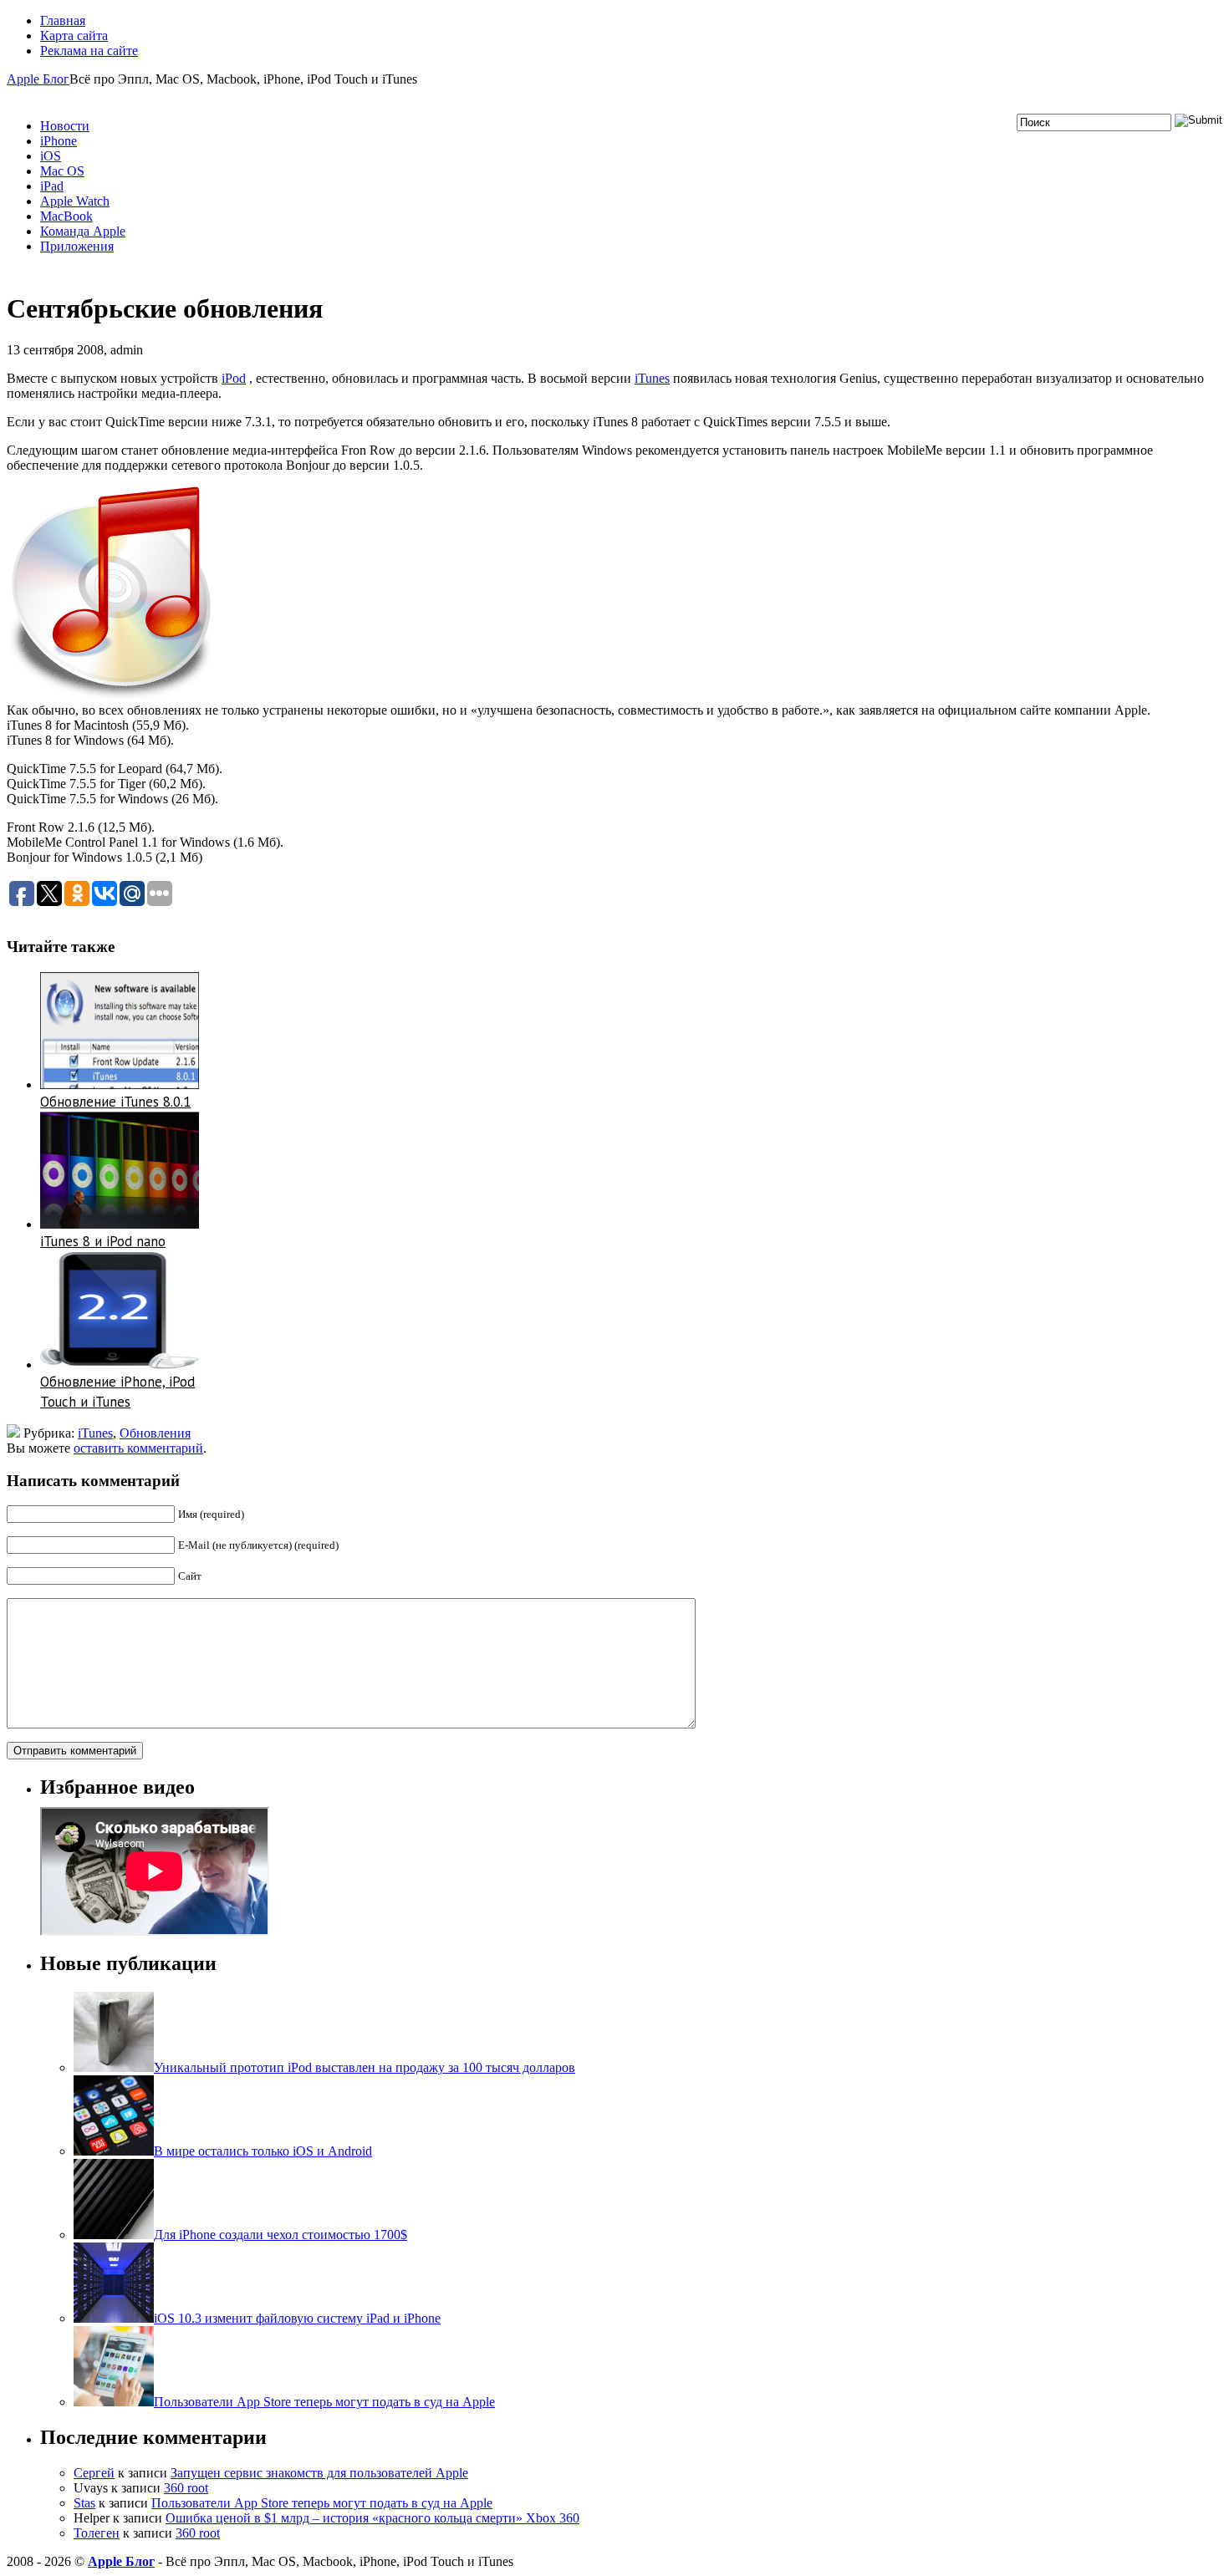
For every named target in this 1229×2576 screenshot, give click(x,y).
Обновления (155, 1433)
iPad (52, 186)
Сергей (94, 2473)
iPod (234, 378)
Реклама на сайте (89, 51)
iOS (51, 156)
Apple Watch (75, 201)
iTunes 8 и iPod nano (103, 1241)
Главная (63, 20)
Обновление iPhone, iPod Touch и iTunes (117, 1392)
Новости (65, 126)
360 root (186, 2488)
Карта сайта (74, 36)
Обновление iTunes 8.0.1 (115, 1102)
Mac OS (62, 171)
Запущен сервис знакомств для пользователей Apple (319, 2473)
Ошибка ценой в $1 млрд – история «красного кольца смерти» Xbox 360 (372, 2518)
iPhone (59, 141)
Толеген (97, 2533)
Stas (84, 2503)
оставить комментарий (138, 1448)
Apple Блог (38, 79)
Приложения (77, 246)
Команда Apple (83, 231)
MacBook (66, 216)
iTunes (652, 378)
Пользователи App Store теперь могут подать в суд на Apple (322, 2503)
